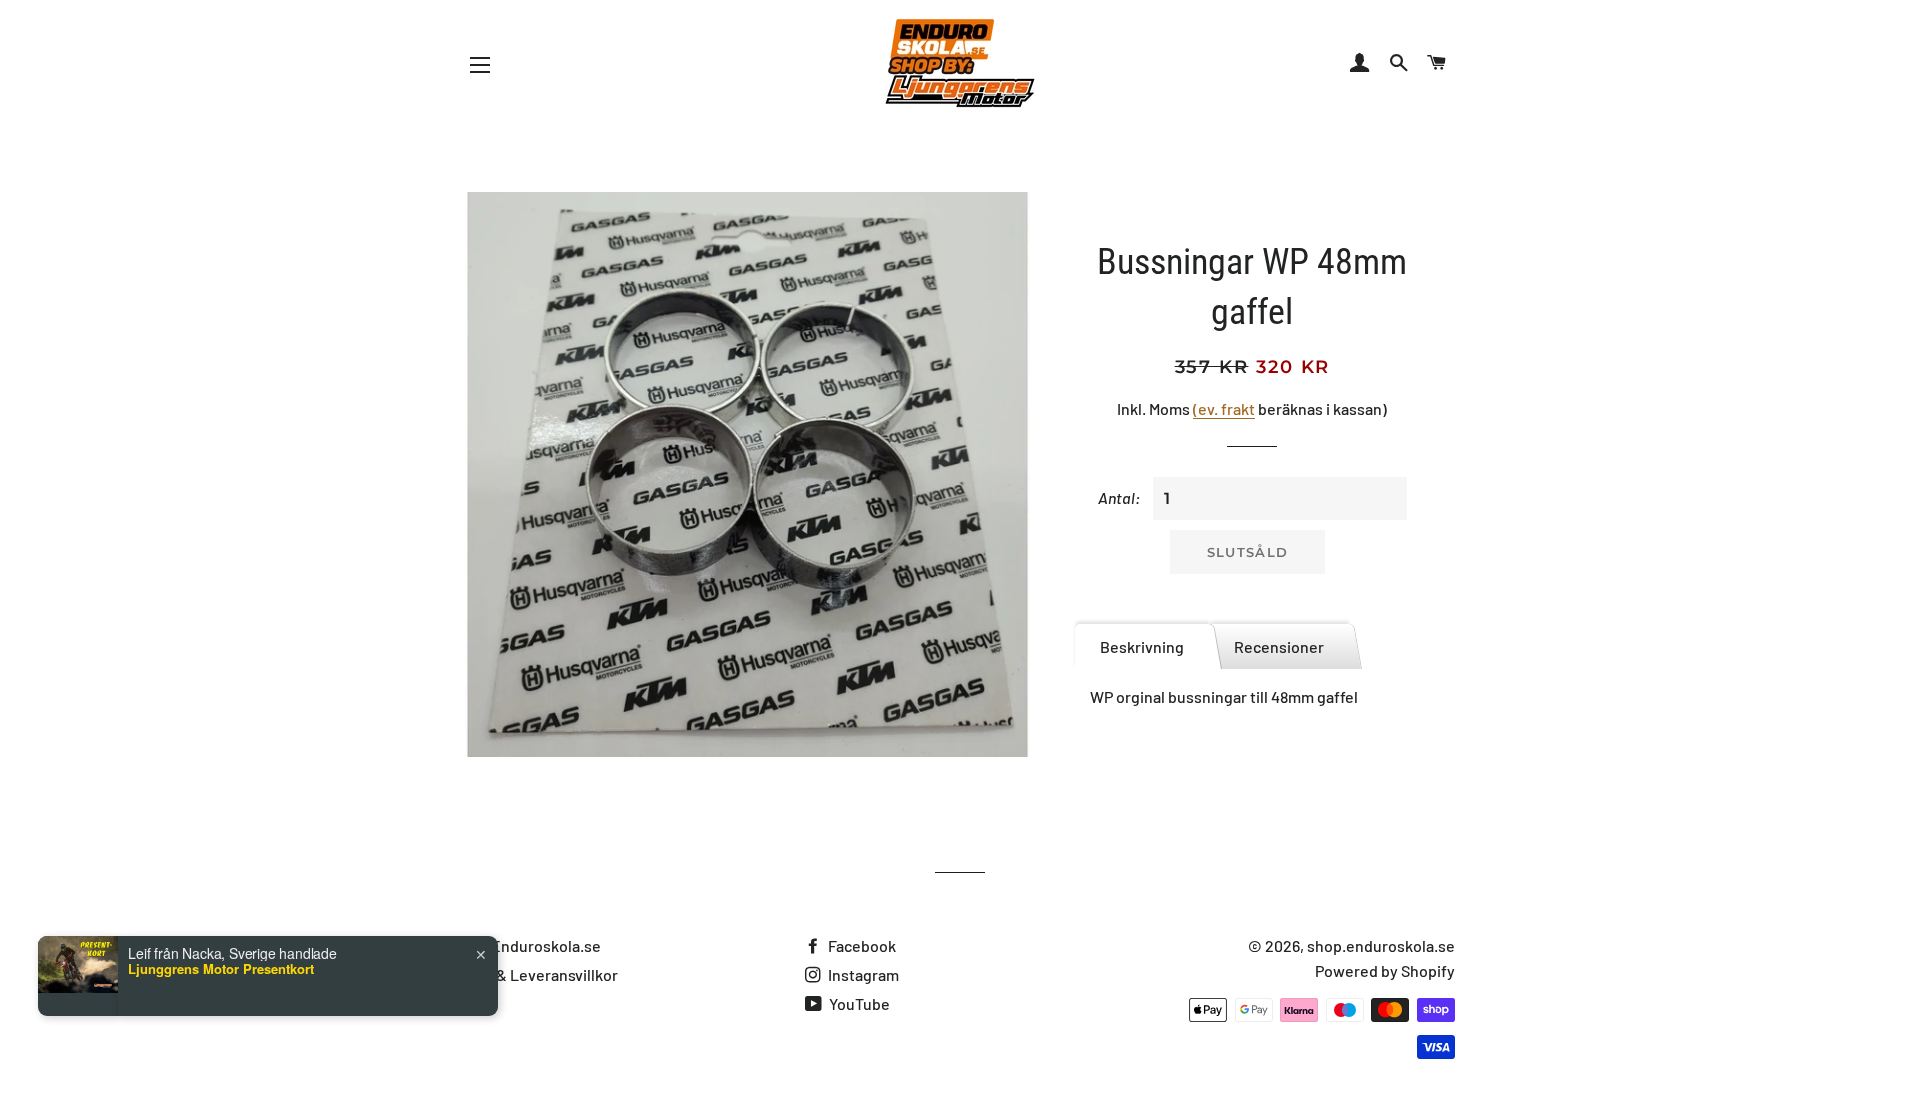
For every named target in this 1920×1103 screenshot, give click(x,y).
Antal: (1119, 497)
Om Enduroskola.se (533, 945)
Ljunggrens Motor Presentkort (221, 1065)
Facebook (860, 945)
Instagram (862, 974)
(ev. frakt (1224, 408)
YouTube (858, 1003)
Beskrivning (1142, 646)
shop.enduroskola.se (1381, 945)
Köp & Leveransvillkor (541, 974)
